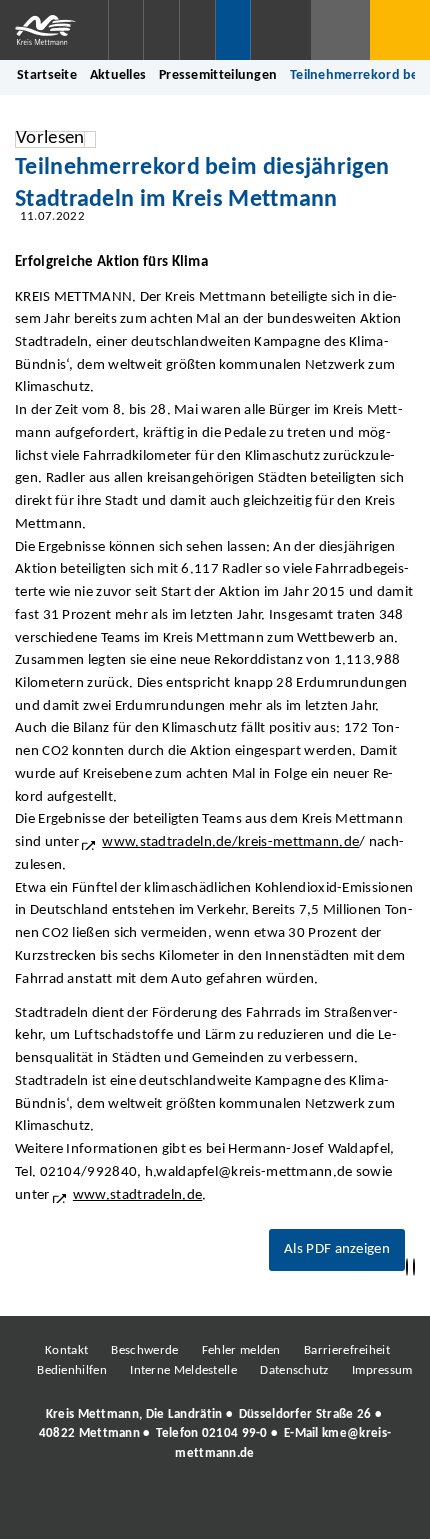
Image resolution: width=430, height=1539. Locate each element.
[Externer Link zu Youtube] (258, 1508)
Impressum (382, 1370)
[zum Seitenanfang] (414, 1267)
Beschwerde (144, 1350)
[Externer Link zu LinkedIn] (213, 1508)
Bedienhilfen (72, 1370)
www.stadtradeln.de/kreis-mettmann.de (230, 842)
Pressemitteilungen (218, 75)
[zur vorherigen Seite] (407, 1267)
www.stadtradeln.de (137, 1195)
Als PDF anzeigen (337, 1249)
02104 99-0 (235, 1433)
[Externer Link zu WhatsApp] (303, 1508)
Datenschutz (294, 1370)
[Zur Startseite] (54, 30)
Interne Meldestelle (183, 1370)
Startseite (47, 75)
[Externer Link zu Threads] (168, 1508)
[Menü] (400, 30)
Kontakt (66, 1350)
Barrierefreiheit (347, 1350)
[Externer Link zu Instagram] (123, 1508)
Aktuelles (118, 75)
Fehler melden (241, 1350)
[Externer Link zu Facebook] (78, 1508)
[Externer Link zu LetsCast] (348, 1508)
